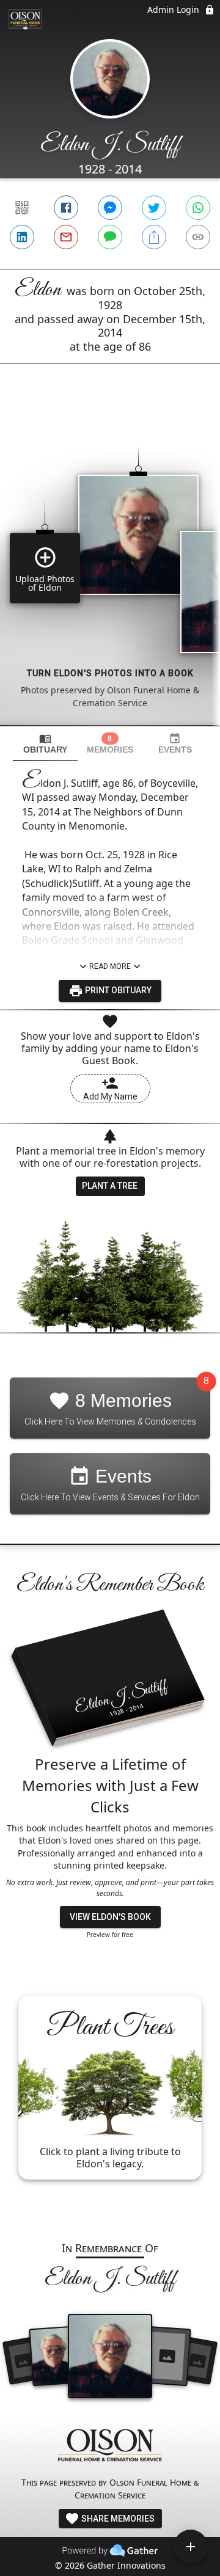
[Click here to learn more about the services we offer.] (110, 2447)
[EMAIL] (66, 237)
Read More (110, 966)
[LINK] (198, 237)
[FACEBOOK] (66, 208)
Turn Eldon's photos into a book (110, 673)
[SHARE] (154, 237)
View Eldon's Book (110, 1917)
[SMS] (110, 237)
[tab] (45, 744)
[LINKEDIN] (22, 237)
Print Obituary (117, 990)
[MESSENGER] (110, 208)
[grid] (110, 565)
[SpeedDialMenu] (191, 2547)
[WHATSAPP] (198, 208)
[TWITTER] (154, 208)
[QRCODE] (22, 208)
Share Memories (117, 2519)
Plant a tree (110, 1186)
